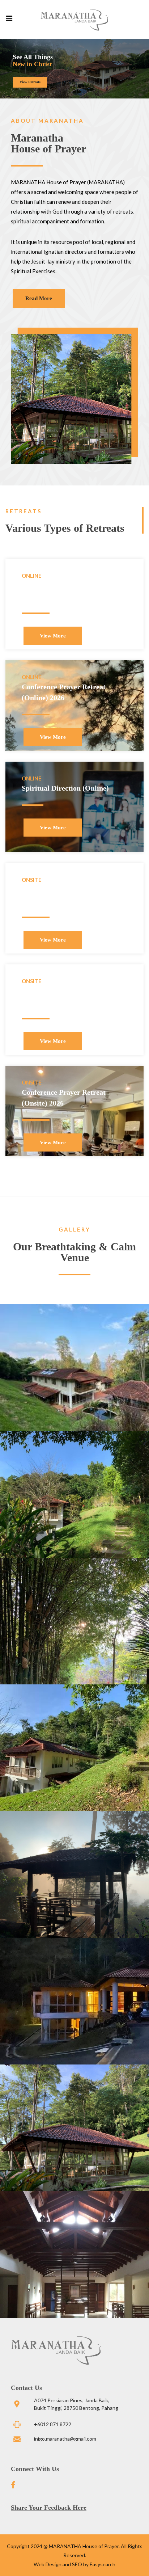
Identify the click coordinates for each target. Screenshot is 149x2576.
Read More (39, 298)
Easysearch (103, 2564)
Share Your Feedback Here (49, 2508)
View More (53, 636)
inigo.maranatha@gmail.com (65, 2439)
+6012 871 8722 (53, 2424)
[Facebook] (18, 2485)
